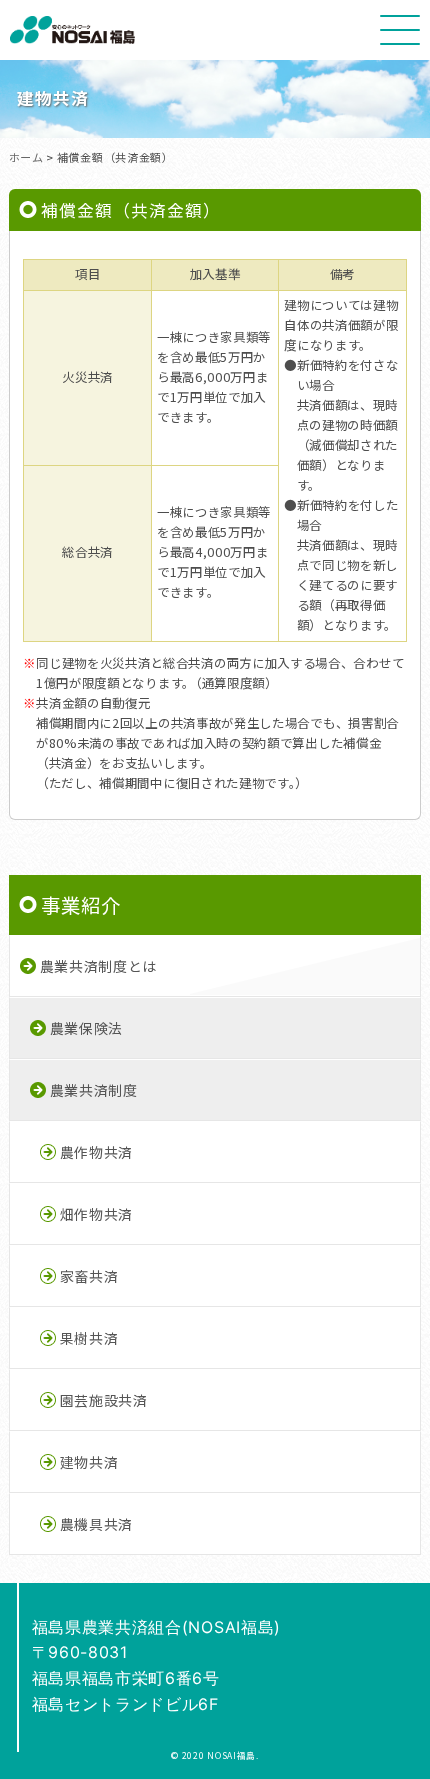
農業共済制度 (94, 1090)
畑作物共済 (96, 1214)
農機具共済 (96, 1524)
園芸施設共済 (104, 1400)
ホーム (26, 157)
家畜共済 (89, 1276)
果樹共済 (89, 1338)
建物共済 (89, 1462)
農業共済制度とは (99, 966)
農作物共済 (96, 1152)
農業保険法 (86, 1028)
